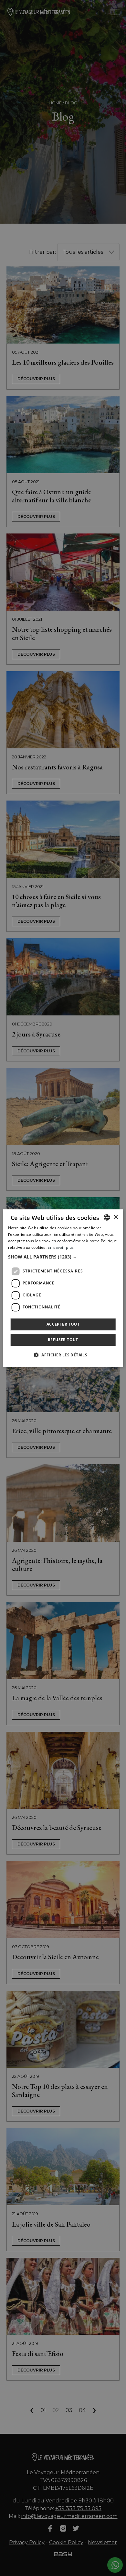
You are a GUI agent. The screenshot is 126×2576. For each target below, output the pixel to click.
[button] (63, 1257)
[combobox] (107, 1217)
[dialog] (63, 1288)
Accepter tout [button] (63, 1324)
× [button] (115, 1217)
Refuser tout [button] (63, 1340)
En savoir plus (61, 1247)
